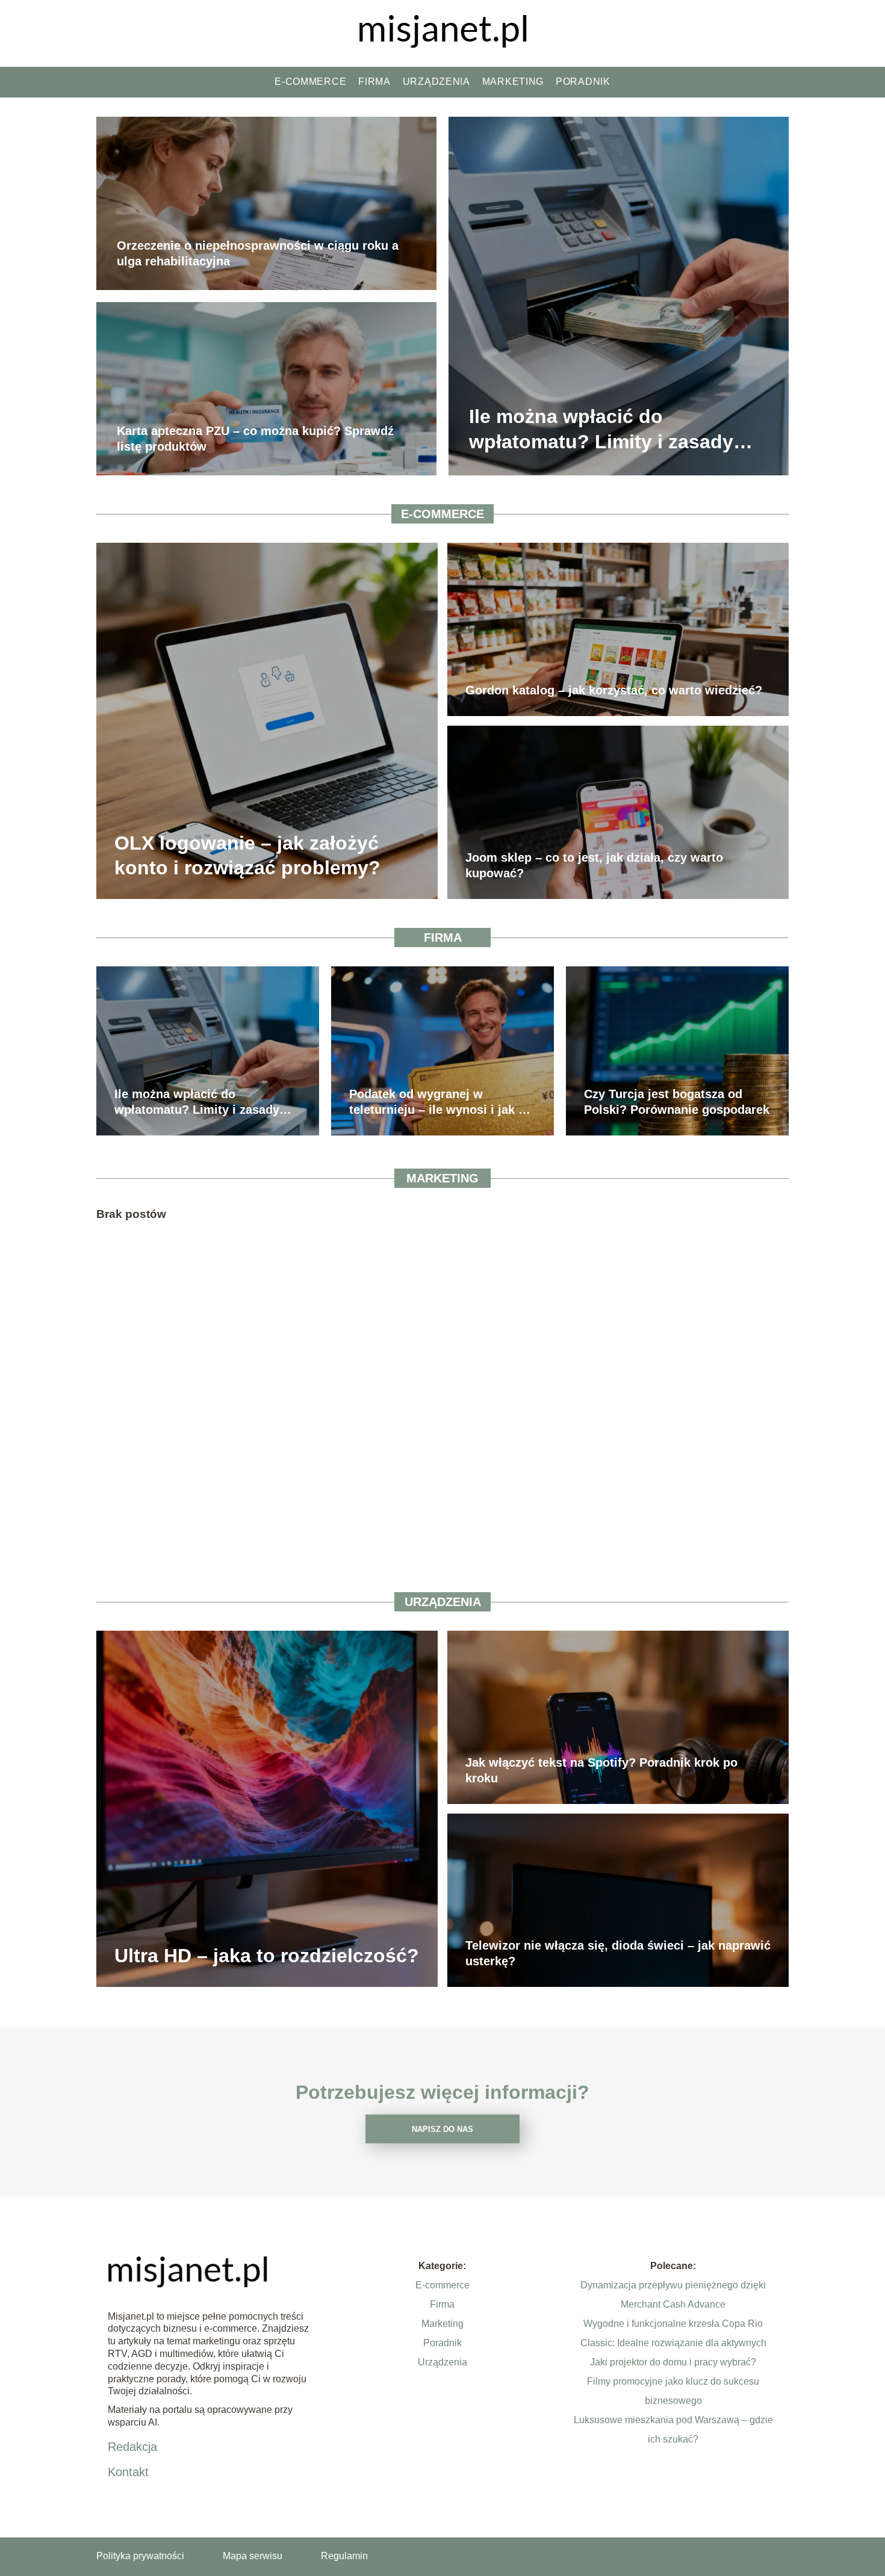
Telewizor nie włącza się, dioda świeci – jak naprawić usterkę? (618, 1953)
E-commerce (310, 82)
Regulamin (344, 2556)
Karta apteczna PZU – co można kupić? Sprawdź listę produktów (255, 439)
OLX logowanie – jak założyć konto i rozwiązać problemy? (247, 855)
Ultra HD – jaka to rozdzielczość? (267, 1956)
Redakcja (132, 2447)
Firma (374, 82)
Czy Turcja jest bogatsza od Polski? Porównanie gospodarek (677, 1102)
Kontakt (128, 2472)
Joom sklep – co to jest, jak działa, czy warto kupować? (594, 865)
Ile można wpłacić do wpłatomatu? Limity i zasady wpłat (601, 431)
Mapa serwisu (253, 2556)
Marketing (513, 82)
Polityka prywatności (140, 2556)
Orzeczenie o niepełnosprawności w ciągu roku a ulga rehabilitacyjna (258, 254)
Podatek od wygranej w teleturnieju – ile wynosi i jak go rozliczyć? (441, 1102)
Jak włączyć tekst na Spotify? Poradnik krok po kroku (601, 1770)
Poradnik (583, 82)
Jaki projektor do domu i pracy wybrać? (673, 2362)
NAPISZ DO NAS (442, 2129)
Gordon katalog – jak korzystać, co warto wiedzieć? (614, 690)
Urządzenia (436, 82)
